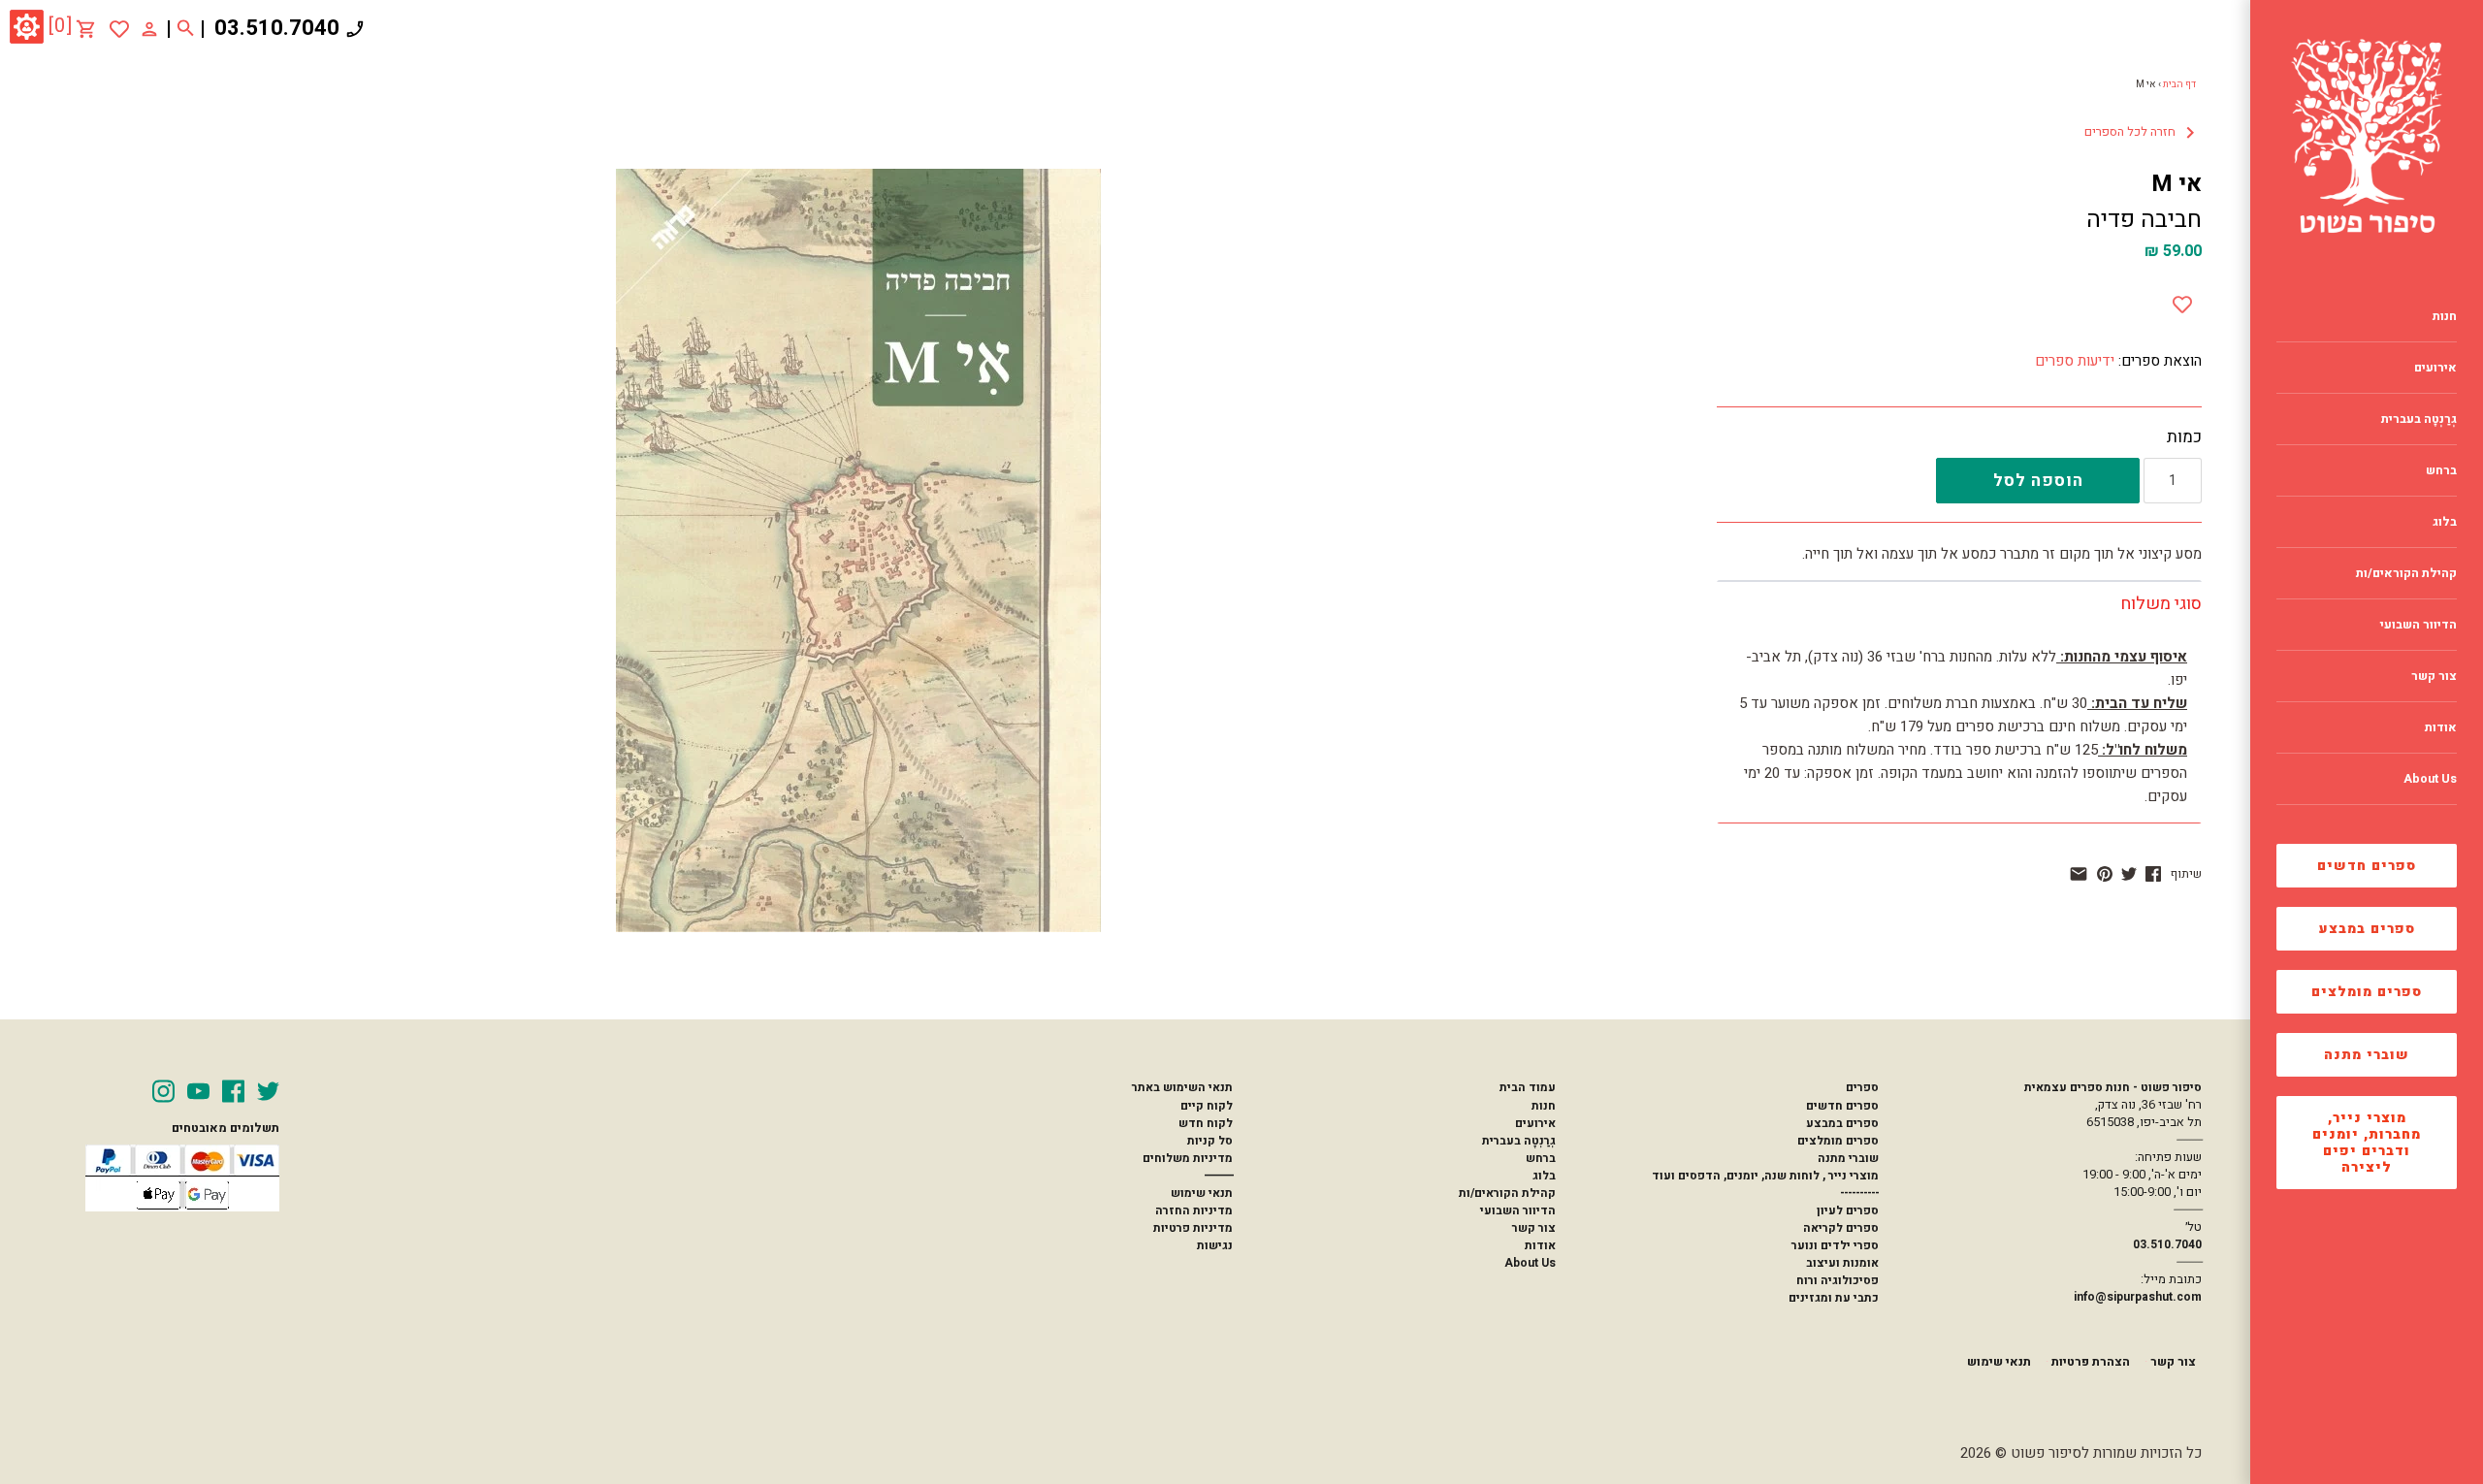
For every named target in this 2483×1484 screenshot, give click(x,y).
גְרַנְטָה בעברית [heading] (2419, 419)
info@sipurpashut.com (2138, 1297)
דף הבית (2179, 84)
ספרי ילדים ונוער (1835, 1245)
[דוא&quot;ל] (2079, 874)
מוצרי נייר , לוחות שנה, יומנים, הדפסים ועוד (1765, 1176)
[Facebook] (233, 1091)
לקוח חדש (1206, 1123)
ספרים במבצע (2367, 929)
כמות (2184, 437)
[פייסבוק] (2153, 874)
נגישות (1215, 1245)
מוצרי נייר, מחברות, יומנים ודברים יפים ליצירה (2367, 1143)
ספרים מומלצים (2367, 992)
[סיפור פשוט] (2367, 136)
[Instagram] (163, 1091)
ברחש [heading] (2441, 470)
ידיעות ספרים (2075, 361)
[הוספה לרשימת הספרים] (2182, 301)
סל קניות (1210, 1141)
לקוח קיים (1207, 1106)
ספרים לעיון (1848, 1210)
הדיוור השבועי (1518, 1210)
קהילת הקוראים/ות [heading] (2406, 573)
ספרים (1862, 1087)
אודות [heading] (2441, 727)
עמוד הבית (1528, 1087)
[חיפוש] (186, 29)
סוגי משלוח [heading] (2161, 604)
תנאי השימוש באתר (1182, 1087)
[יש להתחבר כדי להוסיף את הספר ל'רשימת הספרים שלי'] (119, 29)
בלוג (1544, 1176)
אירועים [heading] (2435, 368)
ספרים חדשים (2367, 866)
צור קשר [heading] (2434, 676)
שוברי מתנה (2367, 1055)
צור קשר (1534, 1228)
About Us (1530, 1263)
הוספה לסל (2038, 481)
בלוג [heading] (2445, 522)
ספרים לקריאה (1841, 1228)
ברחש (1541, 1158)
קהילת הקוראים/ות (1507, 1193)
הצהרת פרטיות (2091, 1362)
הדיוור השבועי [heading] (2419, 625)
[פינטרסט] (2105, 874)
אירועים (1535, 1123)
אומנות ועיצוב (1842, 1263)
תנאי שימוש (1202, 1193)
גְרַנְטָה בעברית (1519, 1141)
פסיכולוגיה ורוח (1838, 1280)
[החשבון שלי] (149, 28)
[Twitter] (268, 1091)
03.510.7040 (277, 28)
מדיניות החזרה (1194, 1210)
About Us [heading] (2430, 779)
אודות (1540, 1245)
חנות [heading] (2445, 316)
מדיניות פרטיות (1193, 1228)
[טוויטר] (2129, 874)
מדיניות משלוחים (1188, 1158)
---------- (1859, 1193)
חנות (1544, 1106)
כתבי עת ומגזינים (1834, 1298)
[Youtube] (198, 1091)
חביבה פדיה (2144, 220)
